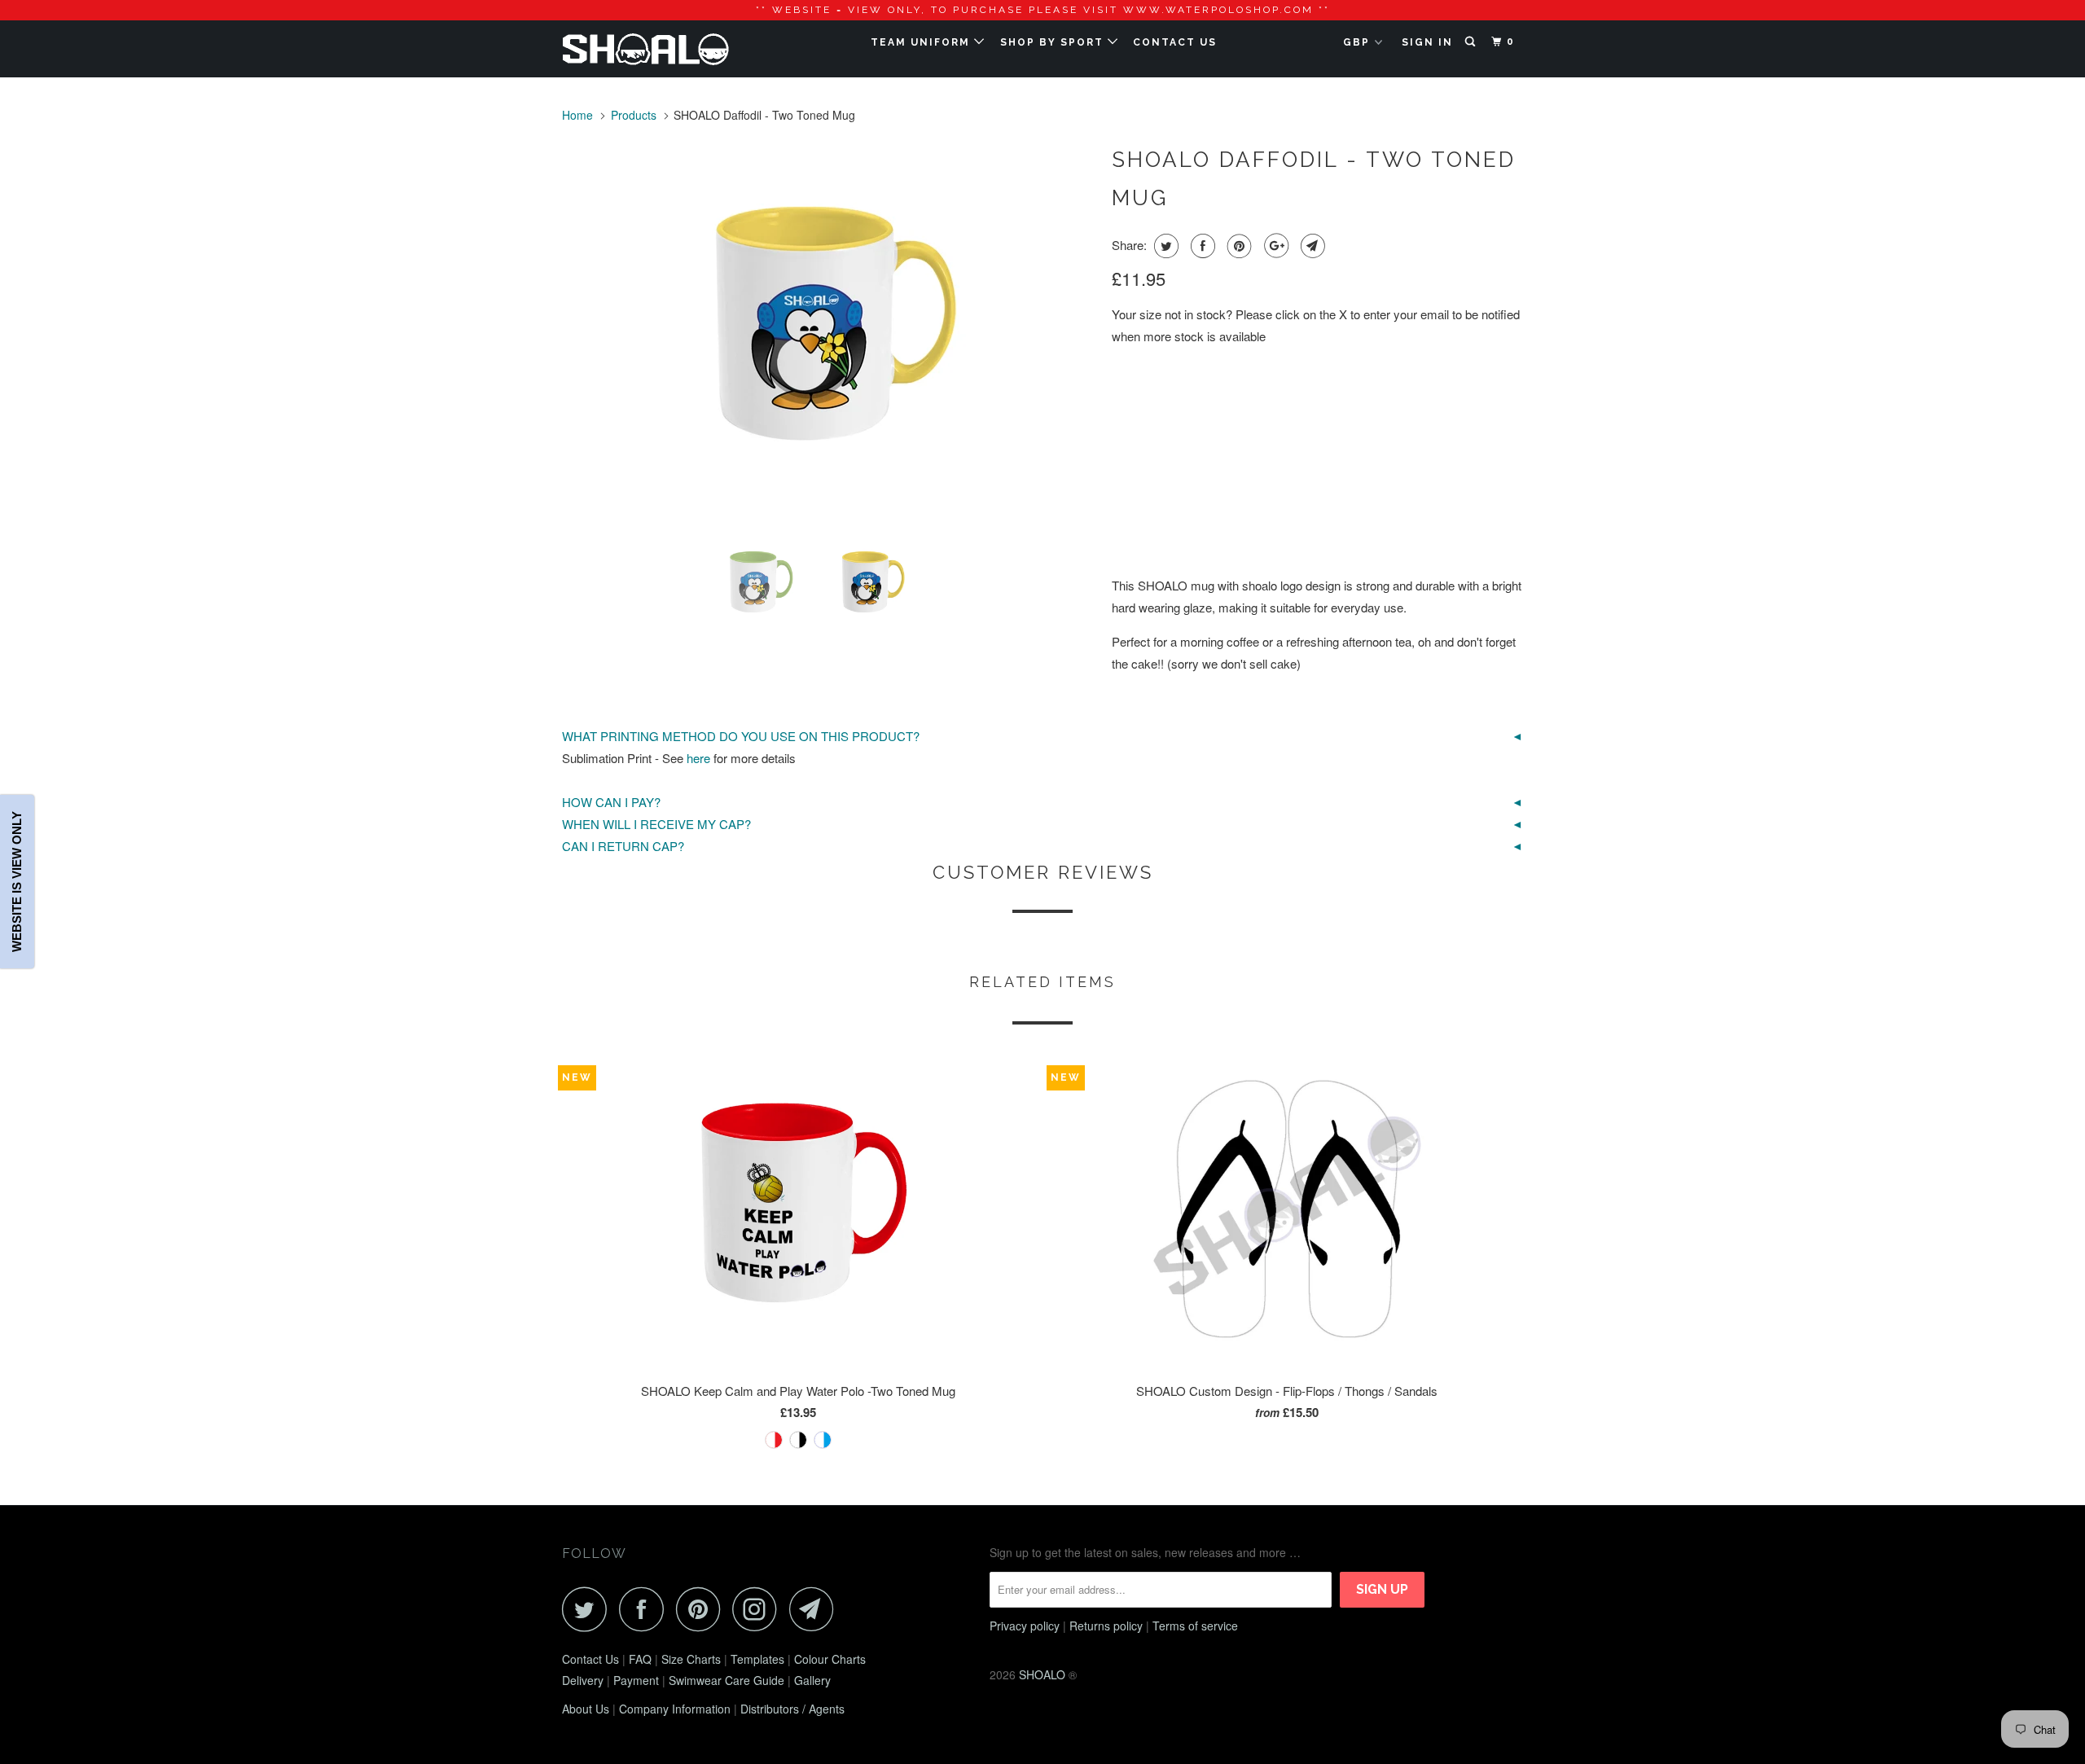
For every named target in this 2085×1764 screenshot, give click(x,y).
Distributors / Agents (792, 1709)
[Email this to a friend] (1311, 246)
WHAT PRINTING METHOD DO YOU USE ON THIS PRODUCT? (741, 736)
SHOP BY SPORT (1054, 42)
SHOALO (1042, 1674)
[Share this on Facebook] (1201, 246)
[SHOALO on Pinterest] (702, 1609)
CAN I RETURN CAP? (623, 846)
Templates (757, 1659)
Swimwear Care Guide (726, 1680)
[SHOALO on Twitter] (589, 1609)
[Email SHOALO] (816, 1609)
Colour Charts (830, 1659)
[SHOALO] (645, 49)
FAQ (640, 1659)
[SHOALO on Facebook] (646, 1609)
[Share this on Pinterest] (1238, 246)
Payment (636, 1680)
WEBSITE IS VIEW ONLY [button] (17, 882)
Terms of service (1195, 1626)
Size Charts (691, 1659)
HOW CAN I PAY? (611, 802)
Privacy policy (1025, 1626)
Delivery (583, 1680)
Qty (1123, 511)
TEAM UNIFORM (922, 42)
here (698, 758)
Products (634, 115)
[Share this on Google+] (1274, 246)
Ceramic (1145, 395)
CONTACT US (1175, 42)
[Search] (1472, 42)
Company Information (675, 1709)
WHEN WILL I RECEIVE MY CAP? (656, 824)
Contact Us (590, 1659)
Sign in (1427, 42)
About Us (586, 1709)
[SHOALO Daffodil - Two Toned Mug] (829, 329)
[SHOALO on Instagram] (759, 1609)
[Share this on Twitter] (1164, 246)
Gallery (812, 1680)
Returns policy (1106, 1626)
